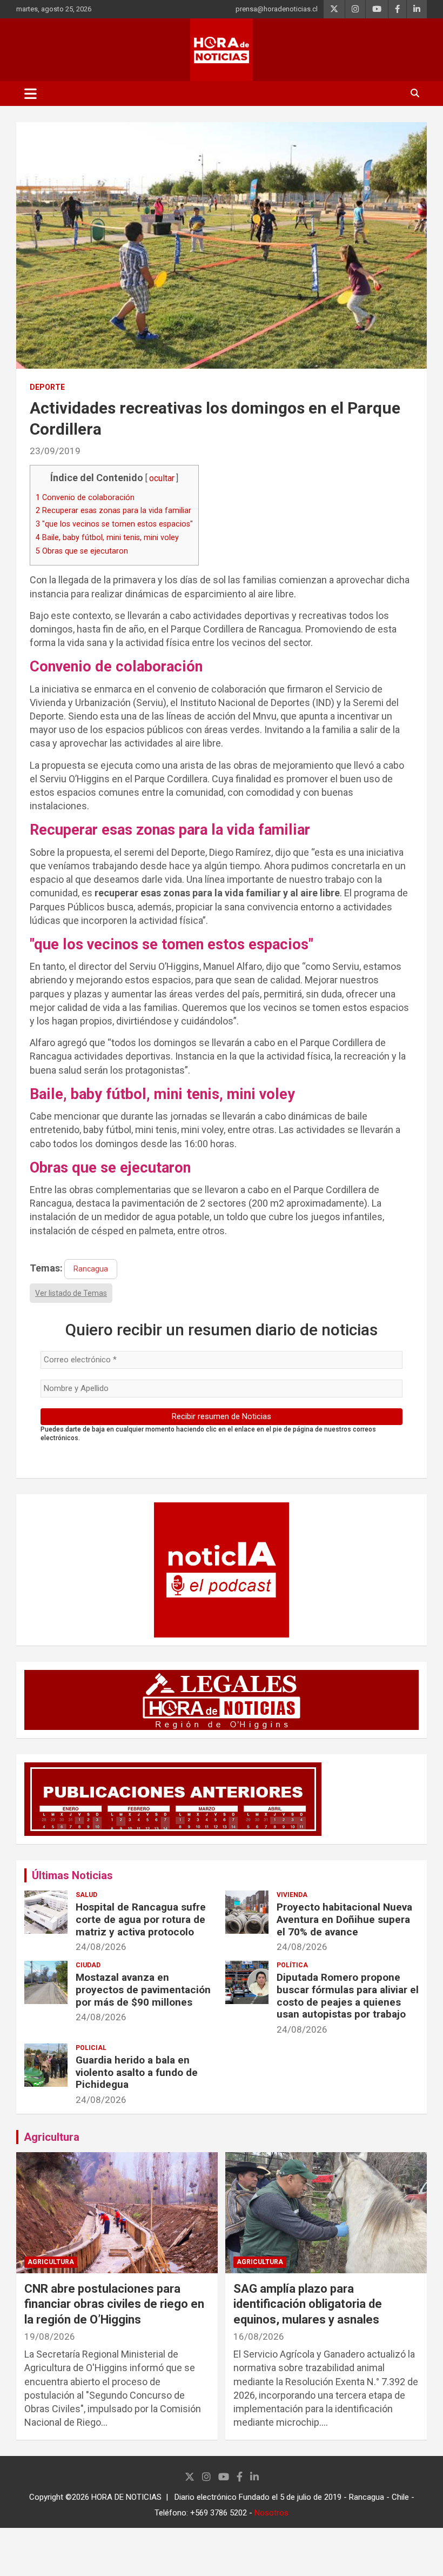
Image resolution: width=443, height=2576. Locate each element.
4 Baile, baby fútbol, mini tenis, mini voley (107, 537)
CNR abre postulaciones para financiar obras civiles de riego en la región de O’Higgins (114, 2304)
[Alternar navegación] (31, 94)
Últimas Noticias (72, 1875)
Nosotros (271, 2513)
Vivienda (292, 1895)
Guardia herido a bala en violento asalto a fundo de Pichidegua (137, 2072)
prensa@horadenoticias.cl (277, 9)
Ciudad (88, 1965)
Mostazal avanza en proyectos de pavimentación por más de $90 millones (143, 1990)
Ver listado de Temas (71, 1293)
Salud (86, 1895)
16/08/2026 (259, 2337)
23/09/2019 (55, 451)
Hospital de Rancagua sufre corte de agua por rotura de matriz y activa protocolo (141, 1919)
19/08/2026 (50, 2337)
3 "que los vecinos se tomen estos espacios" (114, 524)
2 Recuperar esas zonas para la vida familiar (113, 510)
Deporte (47, 387)
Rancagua (91, 1269)
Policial (91, 2048)
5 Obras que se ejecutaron (82, 551)
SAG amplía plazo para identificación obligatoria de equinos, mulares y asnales (308, 2304)
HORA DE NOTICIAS (126, 2497)
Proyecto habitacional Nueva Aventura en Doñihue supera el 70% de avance (344, 1919)
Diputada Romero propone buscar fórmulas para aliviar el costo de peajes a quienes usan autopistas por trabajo (348, 1996)
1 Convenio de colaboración (85, 497)
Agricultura (52, 2137)
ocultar (162, 478)
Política (292, 1965)
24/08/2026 (101, 1947)
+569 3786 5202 (219, 2513)
